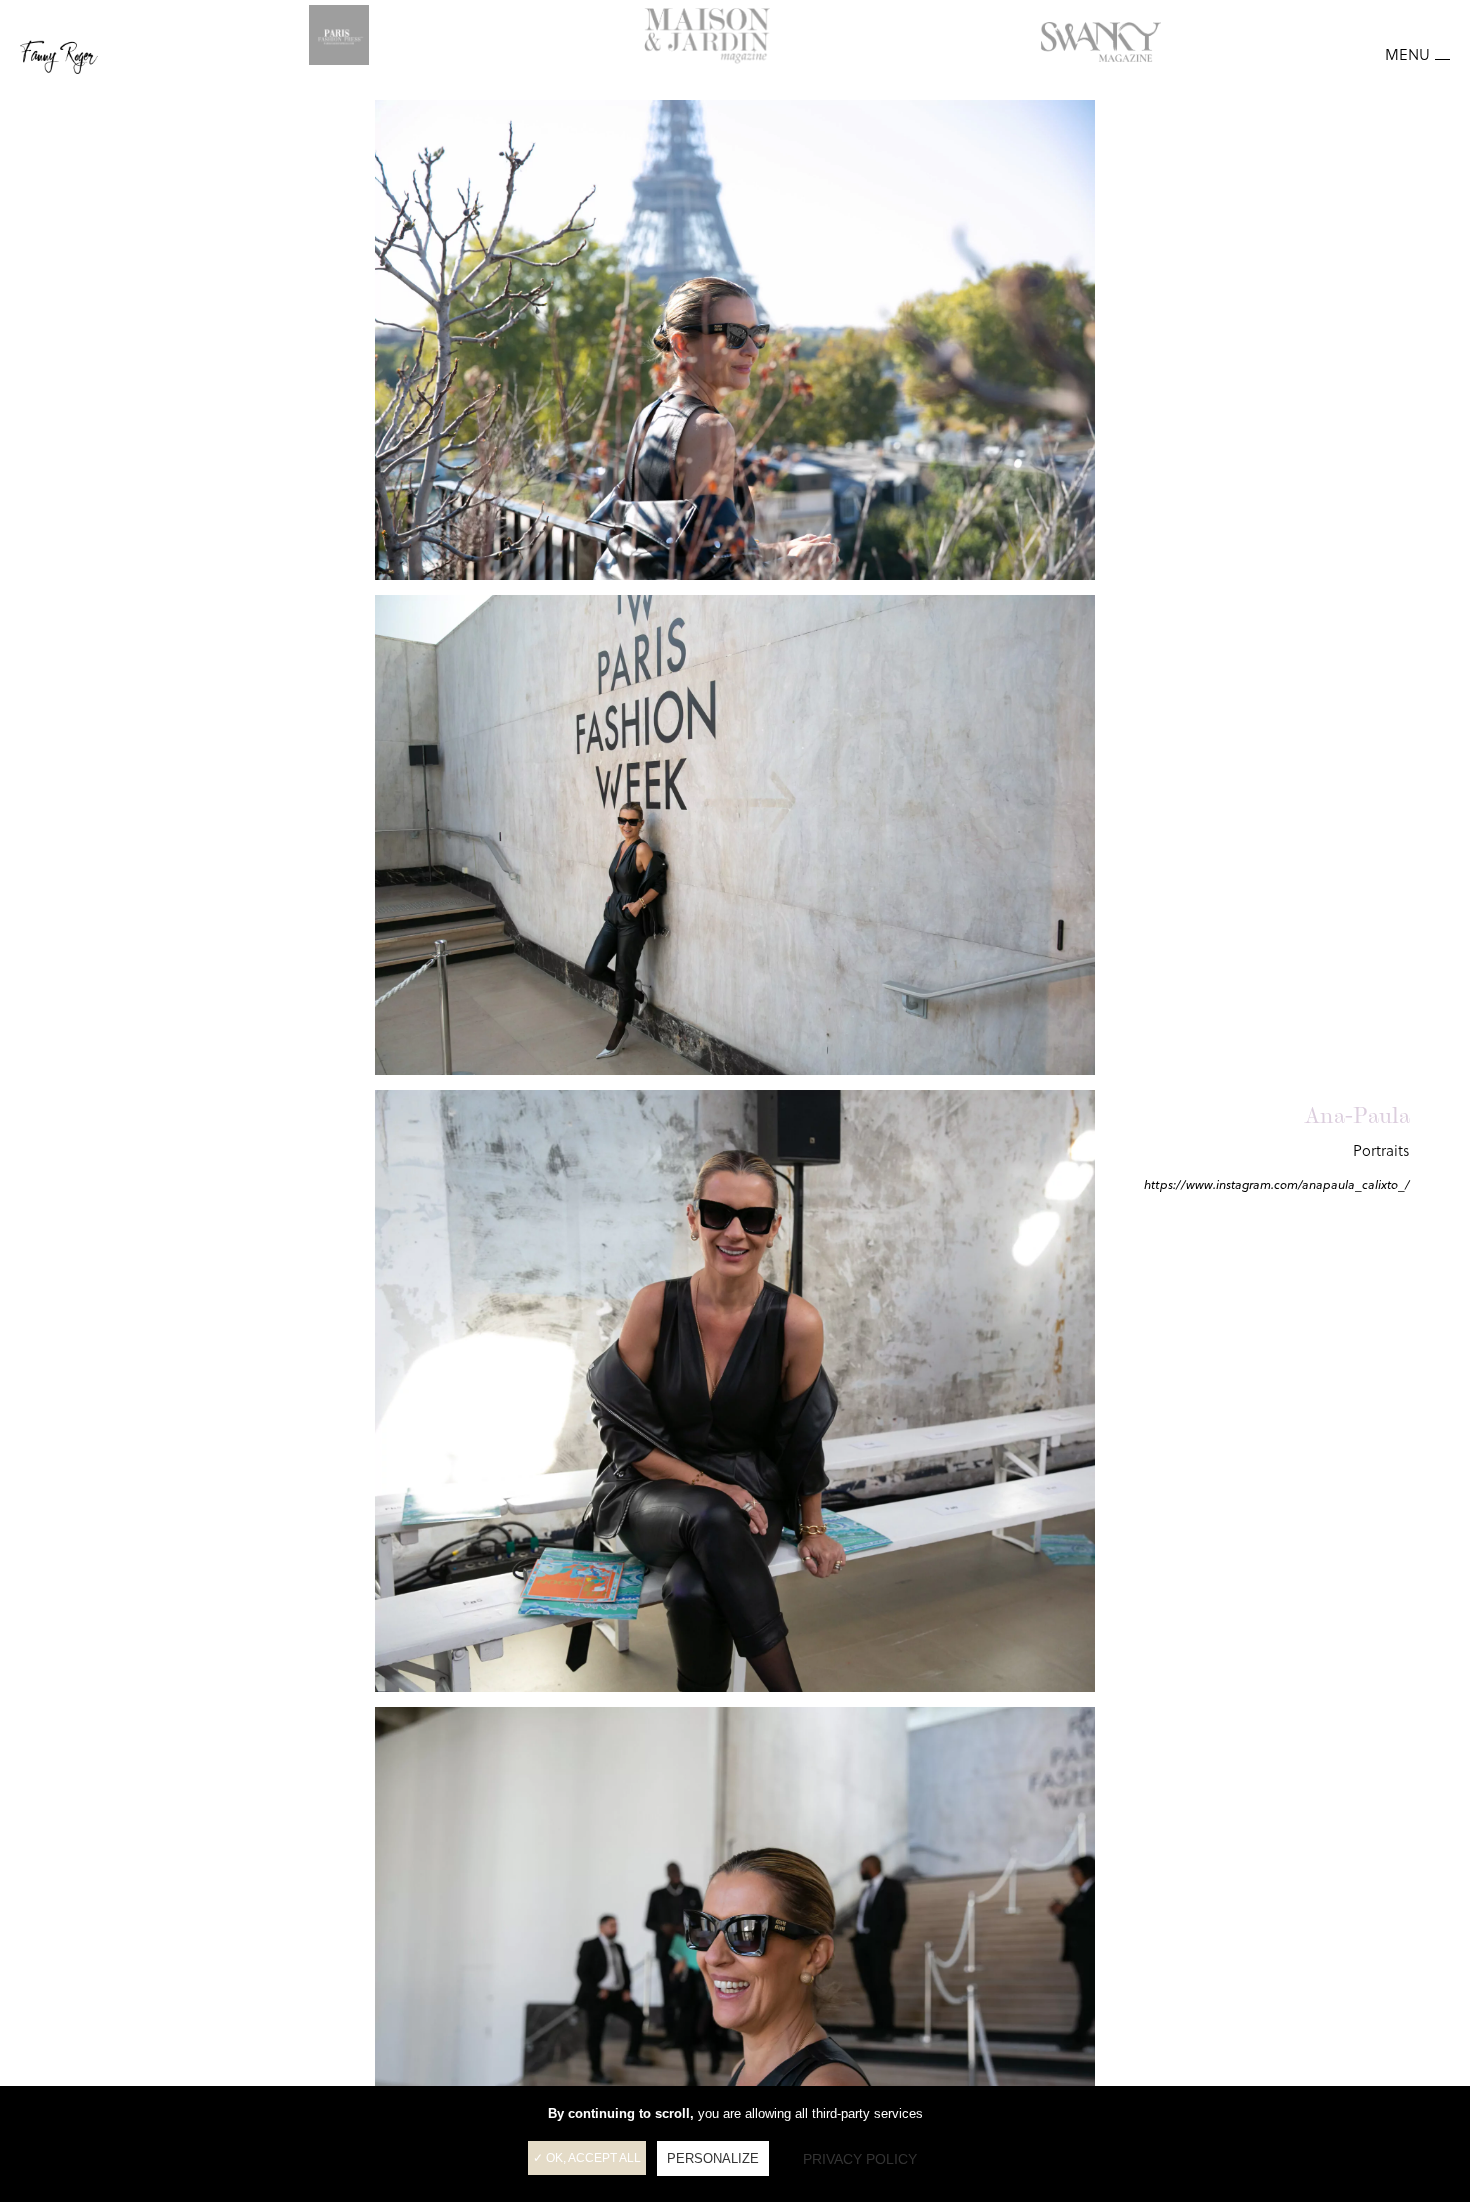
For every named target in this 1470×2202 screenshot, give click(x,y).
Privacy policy (860, 2159)
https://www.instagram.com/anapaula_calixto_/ (1277, 1184)
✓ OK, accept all (587, 2158)
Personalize (713, 2158)
